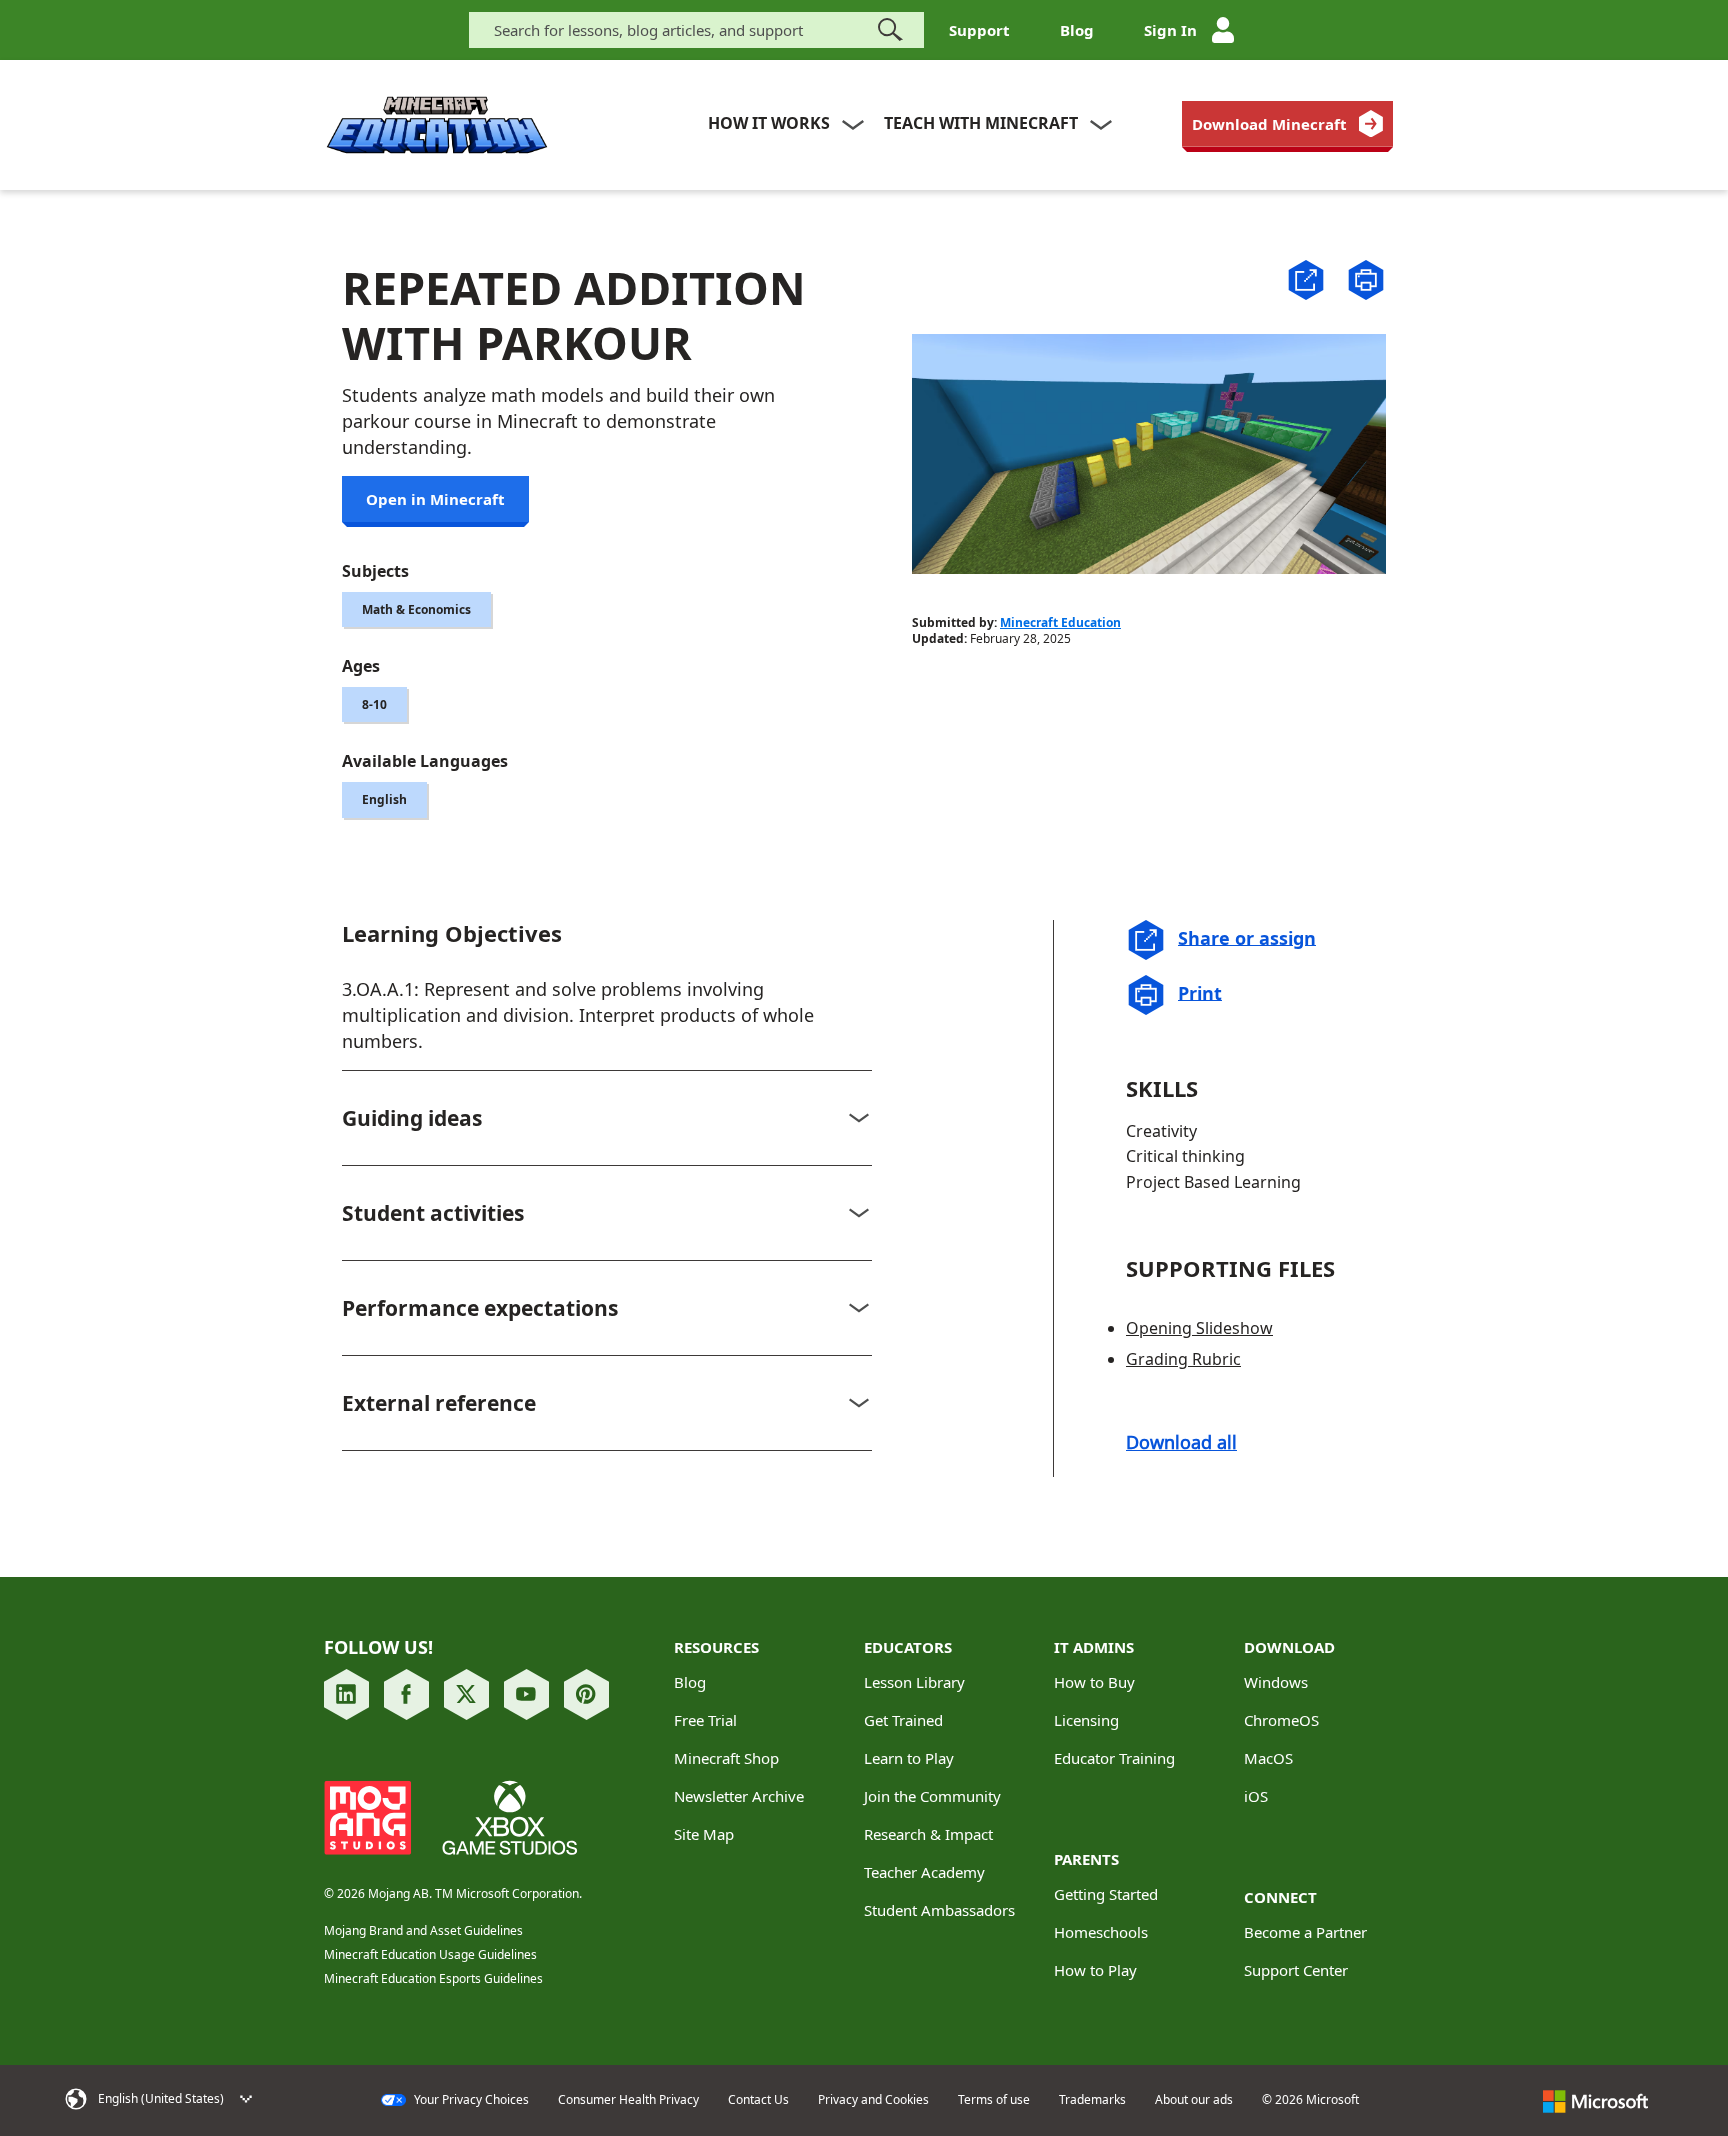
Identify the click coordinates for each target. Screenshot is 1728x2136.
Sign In (1170, 30)
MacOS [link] (1268, 1758)
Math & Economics (416, 609)
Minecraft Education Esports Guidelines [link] (433, 1978)
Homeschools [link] (1101, 1932)
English (384, 799)
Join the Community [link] (932, 1796)
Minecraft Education (1060, 622)
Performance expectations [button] (480, 1308)
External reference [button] (439, 1403)
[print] (1366, 280)
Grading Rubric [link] (1183, 1359)
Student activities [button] (433, 1213)
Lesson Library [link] (914, 1682)
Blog (1077, 30)
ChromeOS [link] (1281, 1720)
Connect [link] (1280, 1897)
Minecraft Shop (726, 1758)
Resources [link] (716, 1647)
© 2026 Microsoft (1310, 2100)
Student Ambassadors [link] (939, 1910)
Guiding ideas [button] (412, 1118)
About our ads (1194, 2100)
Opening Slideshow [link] (1199, 1328)
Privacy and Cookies (873, 2100)
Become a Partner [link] (1305, 1932)
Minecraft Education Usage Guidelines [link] (430, 1954)
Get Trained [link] (903, 1720)
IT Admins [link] (1094, 1647)
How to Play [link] (1095, 1970)
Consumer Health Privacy (628, 2100)
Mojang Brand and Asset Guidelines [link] (423, 1930)
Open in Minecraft (435, 499)
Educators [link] (908, 1647)
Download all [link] (1181, 1442)
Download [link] (1289, 1647)
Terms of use (994, 2100)
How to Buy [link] (1094, 1682)
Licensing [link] (1086, 1720)
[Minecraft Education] (437, 125)
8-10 (374, 704)
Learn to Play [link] (909, 1758)
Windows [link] (1276, 1682)
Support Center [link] (1296, 1970)
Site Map (704, 1834)
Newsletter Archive (739, 1796)
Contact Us (758, 2100)
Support (979, 30)
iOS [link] (1256, 1796)
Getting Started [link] (1106, 1894)
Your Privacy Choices (470, 2100)
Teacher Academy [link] (924, 1872)
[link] (1287, 124)
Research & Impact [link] (928, 1834)
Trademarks (1092, 2100)
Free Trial (705, 1720)
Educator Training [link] (1114, 1758)
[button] (1306, 278)
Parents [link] (1086, 1859)
